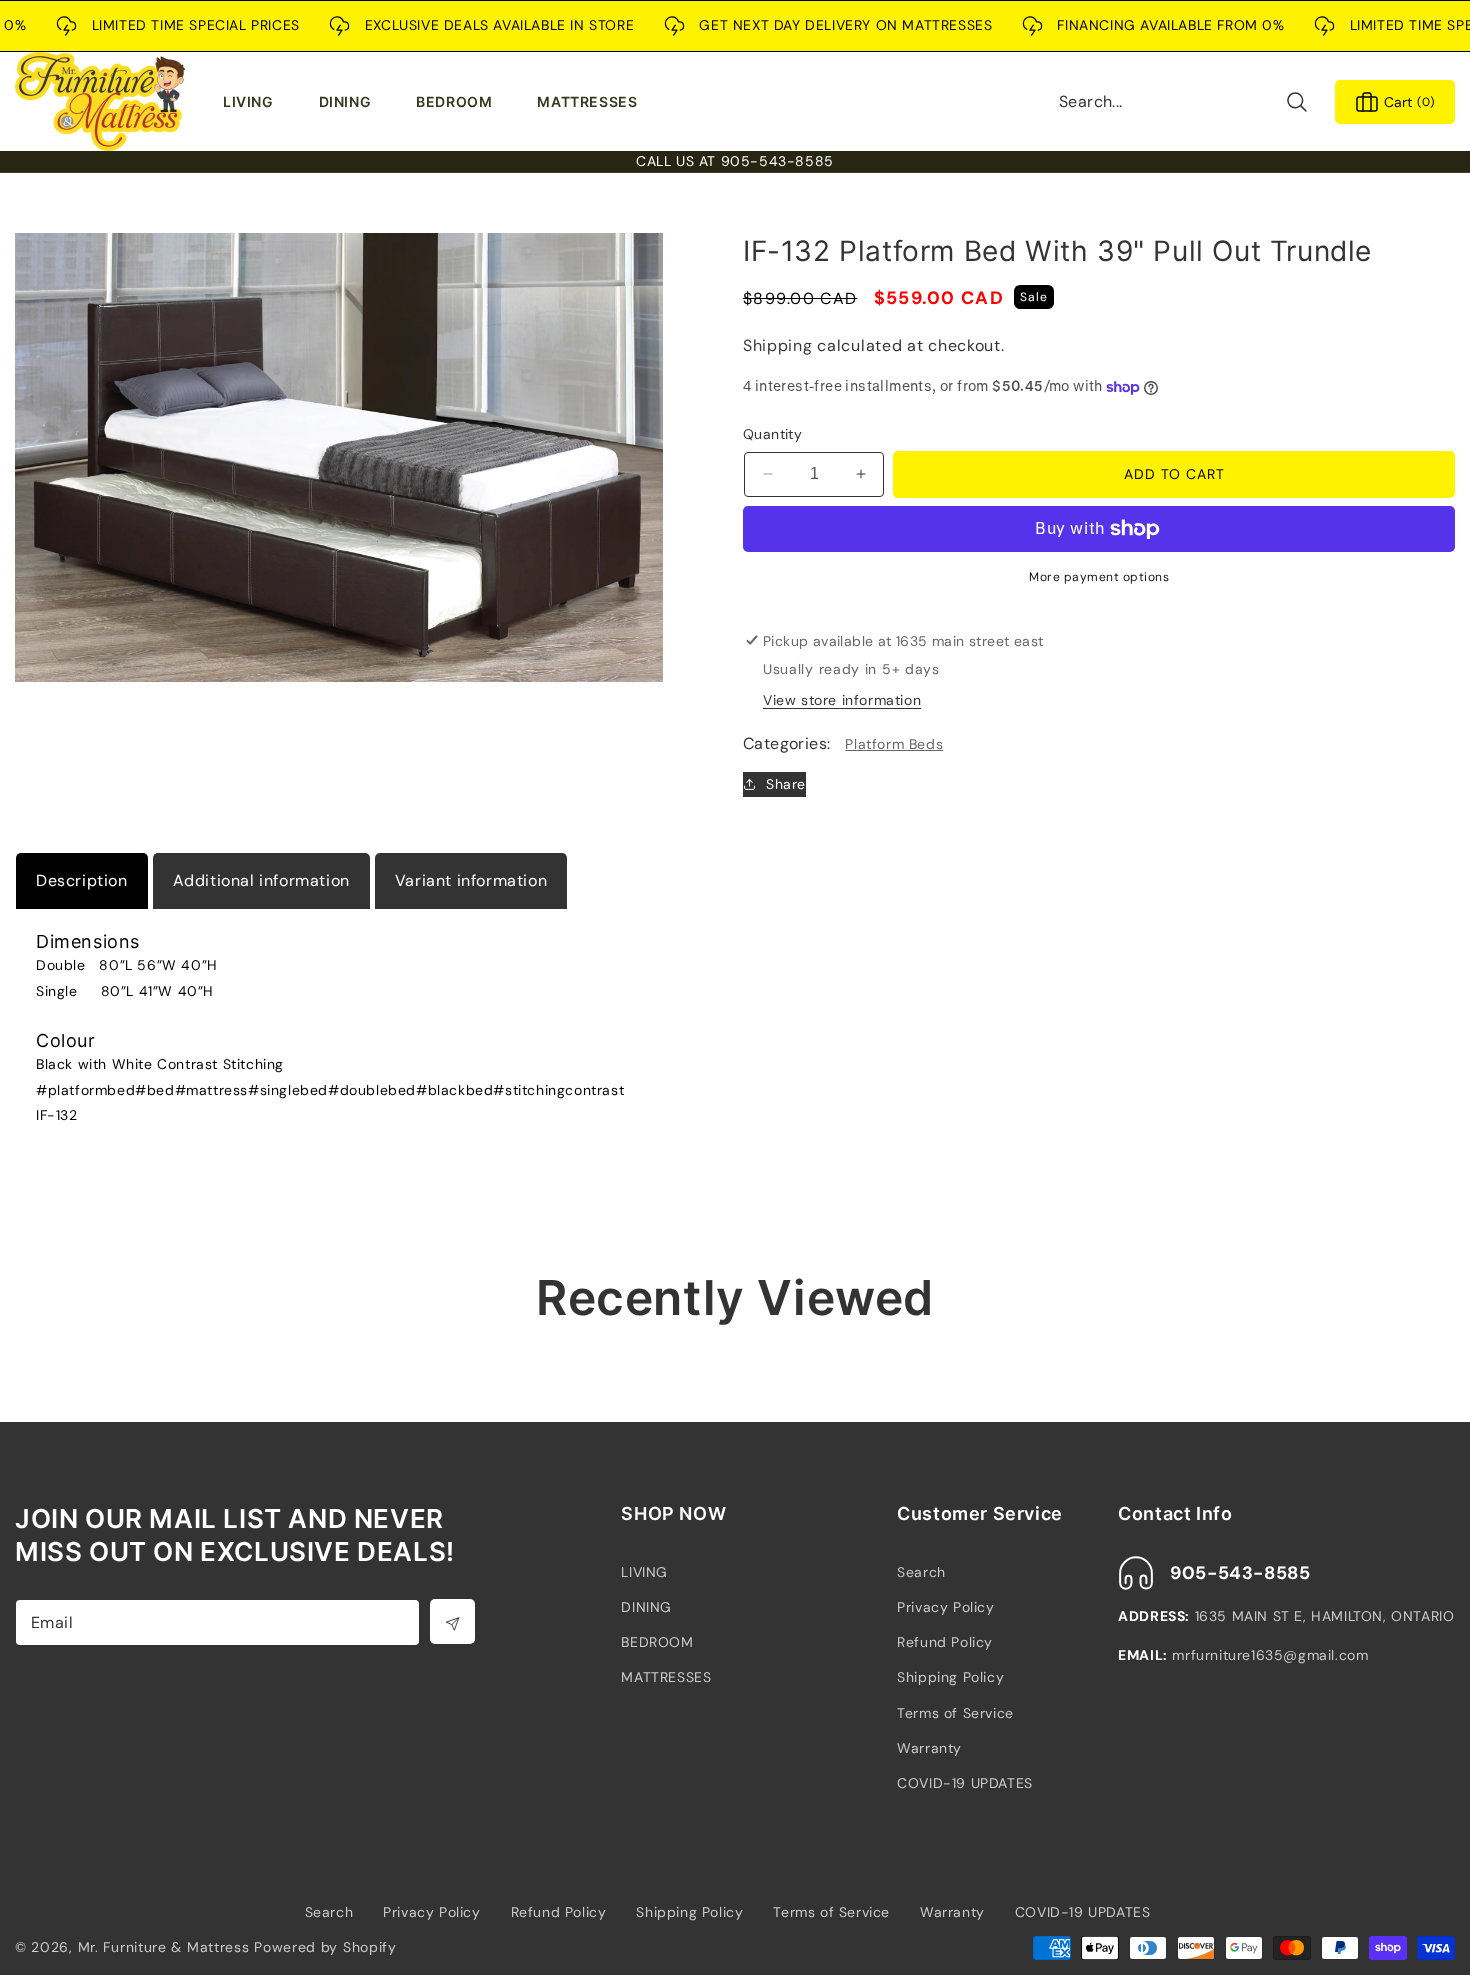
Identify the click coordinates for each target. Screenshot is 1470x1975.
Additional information (261, 880)
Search (921, 1572)
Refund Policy (945, 1642)
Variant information (471, 880)
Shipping (778, 345)
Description (82, 880)
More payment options (1099, 577)
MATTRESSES (666, 1677)
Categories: (786, 743)
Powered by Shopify (325, 1947)
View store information (842, 700)
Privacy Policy (945, 1607)
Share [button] (786, 784)
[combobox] (1184, 101)
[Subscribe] (452, 1621)
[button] (253, 102)
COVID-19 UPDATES (965, 1783)
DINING (646, 1607)
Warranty (929, 1748)
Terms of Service (955, 1713)
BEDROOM (657, 1642)
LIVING (644, 1572)
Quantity (772, 434)
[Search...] (1296, 101)
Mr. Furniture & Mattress (164, 1947)
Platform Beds (894, 744)
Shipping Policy (950, 1677)
